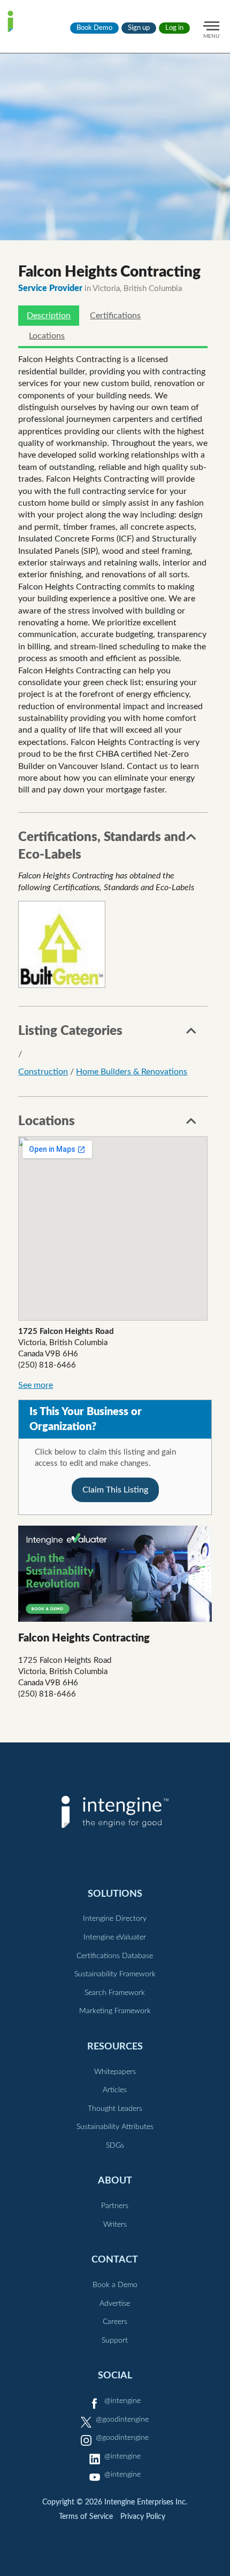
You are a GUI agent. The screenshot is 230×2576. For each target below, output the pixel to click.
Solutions (115, 1894)
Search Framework (115, 1993)
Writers (115, 2225)
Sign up (139, 28)
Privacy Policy (143, 2517)
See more (36, 1385)
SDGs (115, 2146)
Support (115, 2341)
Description (49, 316)
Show (191, 840)
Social (115, 2375)
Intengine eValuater (115, 1937)
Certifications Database (115, 1956)
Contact (115, 2260)
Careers (115, 2322)
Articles (115, 2090)
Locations (47, 336)
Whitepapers (115, 2072)
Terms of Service (86, 2517)
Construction (43, 1072)
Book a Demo (115, 2285)
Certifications (115, 316)
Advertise (115, 2304)
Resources (115, 2047)
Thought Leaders (115, 2109)
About (115, 2181)
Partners (115, 2206)
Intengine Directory (115, 1919)
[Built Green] (62, 944)
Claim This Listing (115, 1490)
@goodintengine (122, 2420)
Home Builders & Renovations (132, 1072)
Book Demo (94, 28)
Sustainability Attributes (115, 2127)
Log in (174, 28)
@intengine (122, 2401)
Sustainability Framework (115, 1974)
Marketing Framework (115, 2011)
